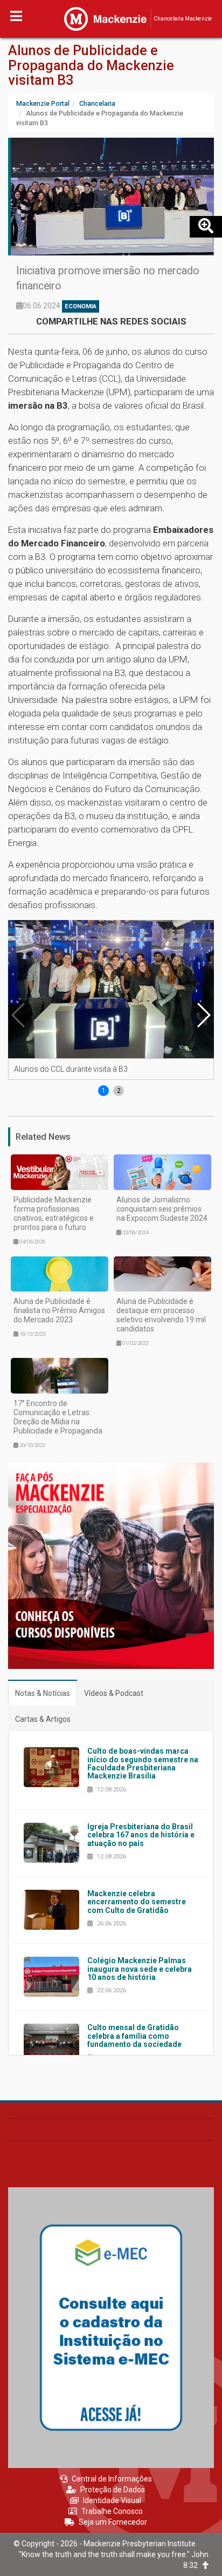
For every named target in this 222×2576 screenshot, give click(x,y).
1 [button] (104, 1091)
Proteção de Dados (113, 2490)
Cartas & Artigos (43, 1719)
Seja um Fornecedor (113, 2522)
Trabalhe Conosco (112, 2511)
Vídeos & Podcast (114, 1693)
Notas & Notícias (43, 1693)
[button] (203, 1015)
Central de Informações (112, 2479)
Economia (81, 306)
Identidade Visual (112, 2500)
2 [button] (119, 1091)
